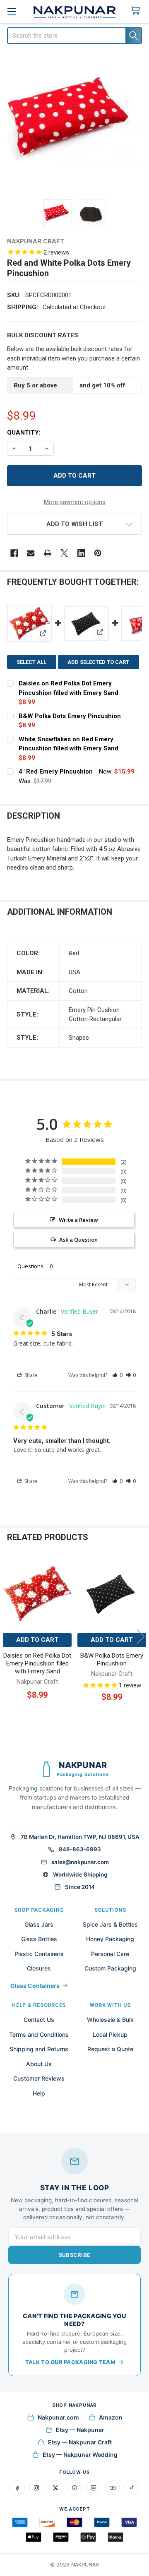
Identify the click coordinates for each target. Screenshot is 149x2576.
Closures (39, 1968)
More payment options (75, 502)
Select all (31, 662)
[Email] (31, 553)
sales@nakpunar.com (80, 1862)
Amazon (111, 2417)
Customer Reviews (39, 2078)
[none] (75, 122)
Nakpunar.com (58, 2417)
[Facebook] (14, 553)
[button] (75, 524)
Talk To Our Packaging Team (70, 2362)
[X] (64, 553)
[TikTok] (132, 2488)
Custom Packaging (110, 1968)
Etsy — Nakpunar (80, 2430)
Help (39, 2093)
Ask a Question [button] (78, 1240)
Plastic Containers (39, 1954)
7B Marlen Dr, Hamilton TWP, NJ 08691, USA (80, 1837)
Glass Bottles (39, 1939)
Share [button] (30, 1375)
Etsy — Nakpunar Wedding (80, 2455)
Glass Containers (35, 1986)
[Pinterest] (98, 553)
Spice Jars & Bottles (110, 1924)
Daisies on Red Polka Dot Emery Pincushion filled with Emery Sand (37, 1663)
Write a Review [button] (78, 1220)
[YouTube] (113, 2488)
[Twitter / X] (55, 2488)
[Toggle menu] (11, 11)
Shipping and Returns (39, 2049)
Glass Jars (39, 1924)
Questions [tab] (30, 1266)
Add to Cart (37, 1640)
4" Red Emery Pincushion (56, 771)
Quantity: (24, 433)
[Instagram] (36, 2488)
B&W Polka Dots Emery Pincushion (70, 716)
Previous (8, 1636)
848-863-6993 (80, 1849)
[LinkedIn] (94, 2488)
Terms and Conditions (39, 2034)
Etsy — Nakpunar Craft (80, 2442)
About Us (39, 2064)
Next (141, 1636)
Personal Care (110, 1954)
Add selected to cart (98, 662)
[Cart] (137, 11)
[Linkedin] (81, 553)
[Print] (48, 553)
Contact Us (39, 2020)
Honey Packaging (110, 1939)
